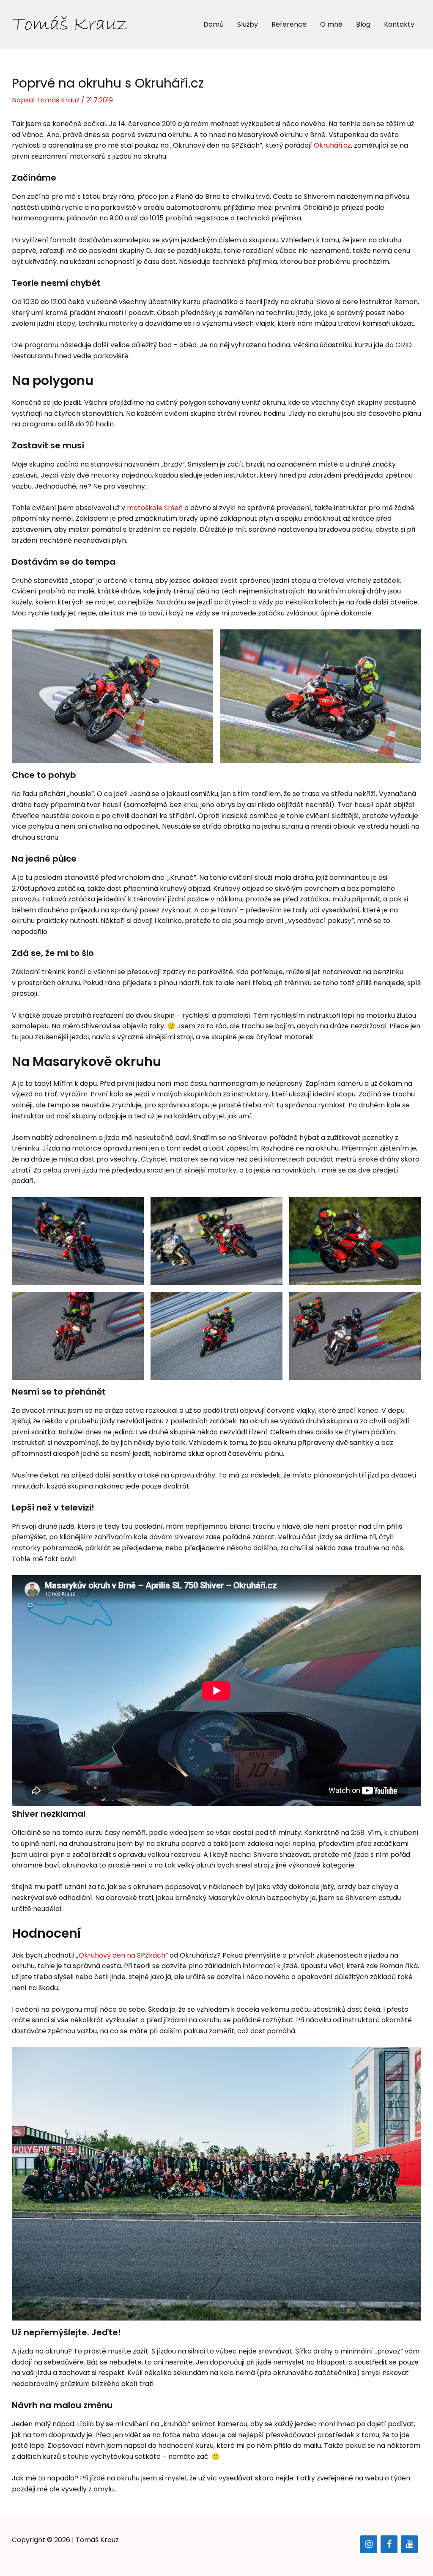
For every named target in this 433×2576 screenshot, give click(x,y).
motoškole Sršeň (155, 508)
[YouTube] (409, 2544)
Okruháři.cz (332, 145)
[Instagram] (369, 2544)
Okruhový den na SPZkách (122, 1955)
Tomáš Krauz (97, 2540)
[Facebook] (389, 2544)
